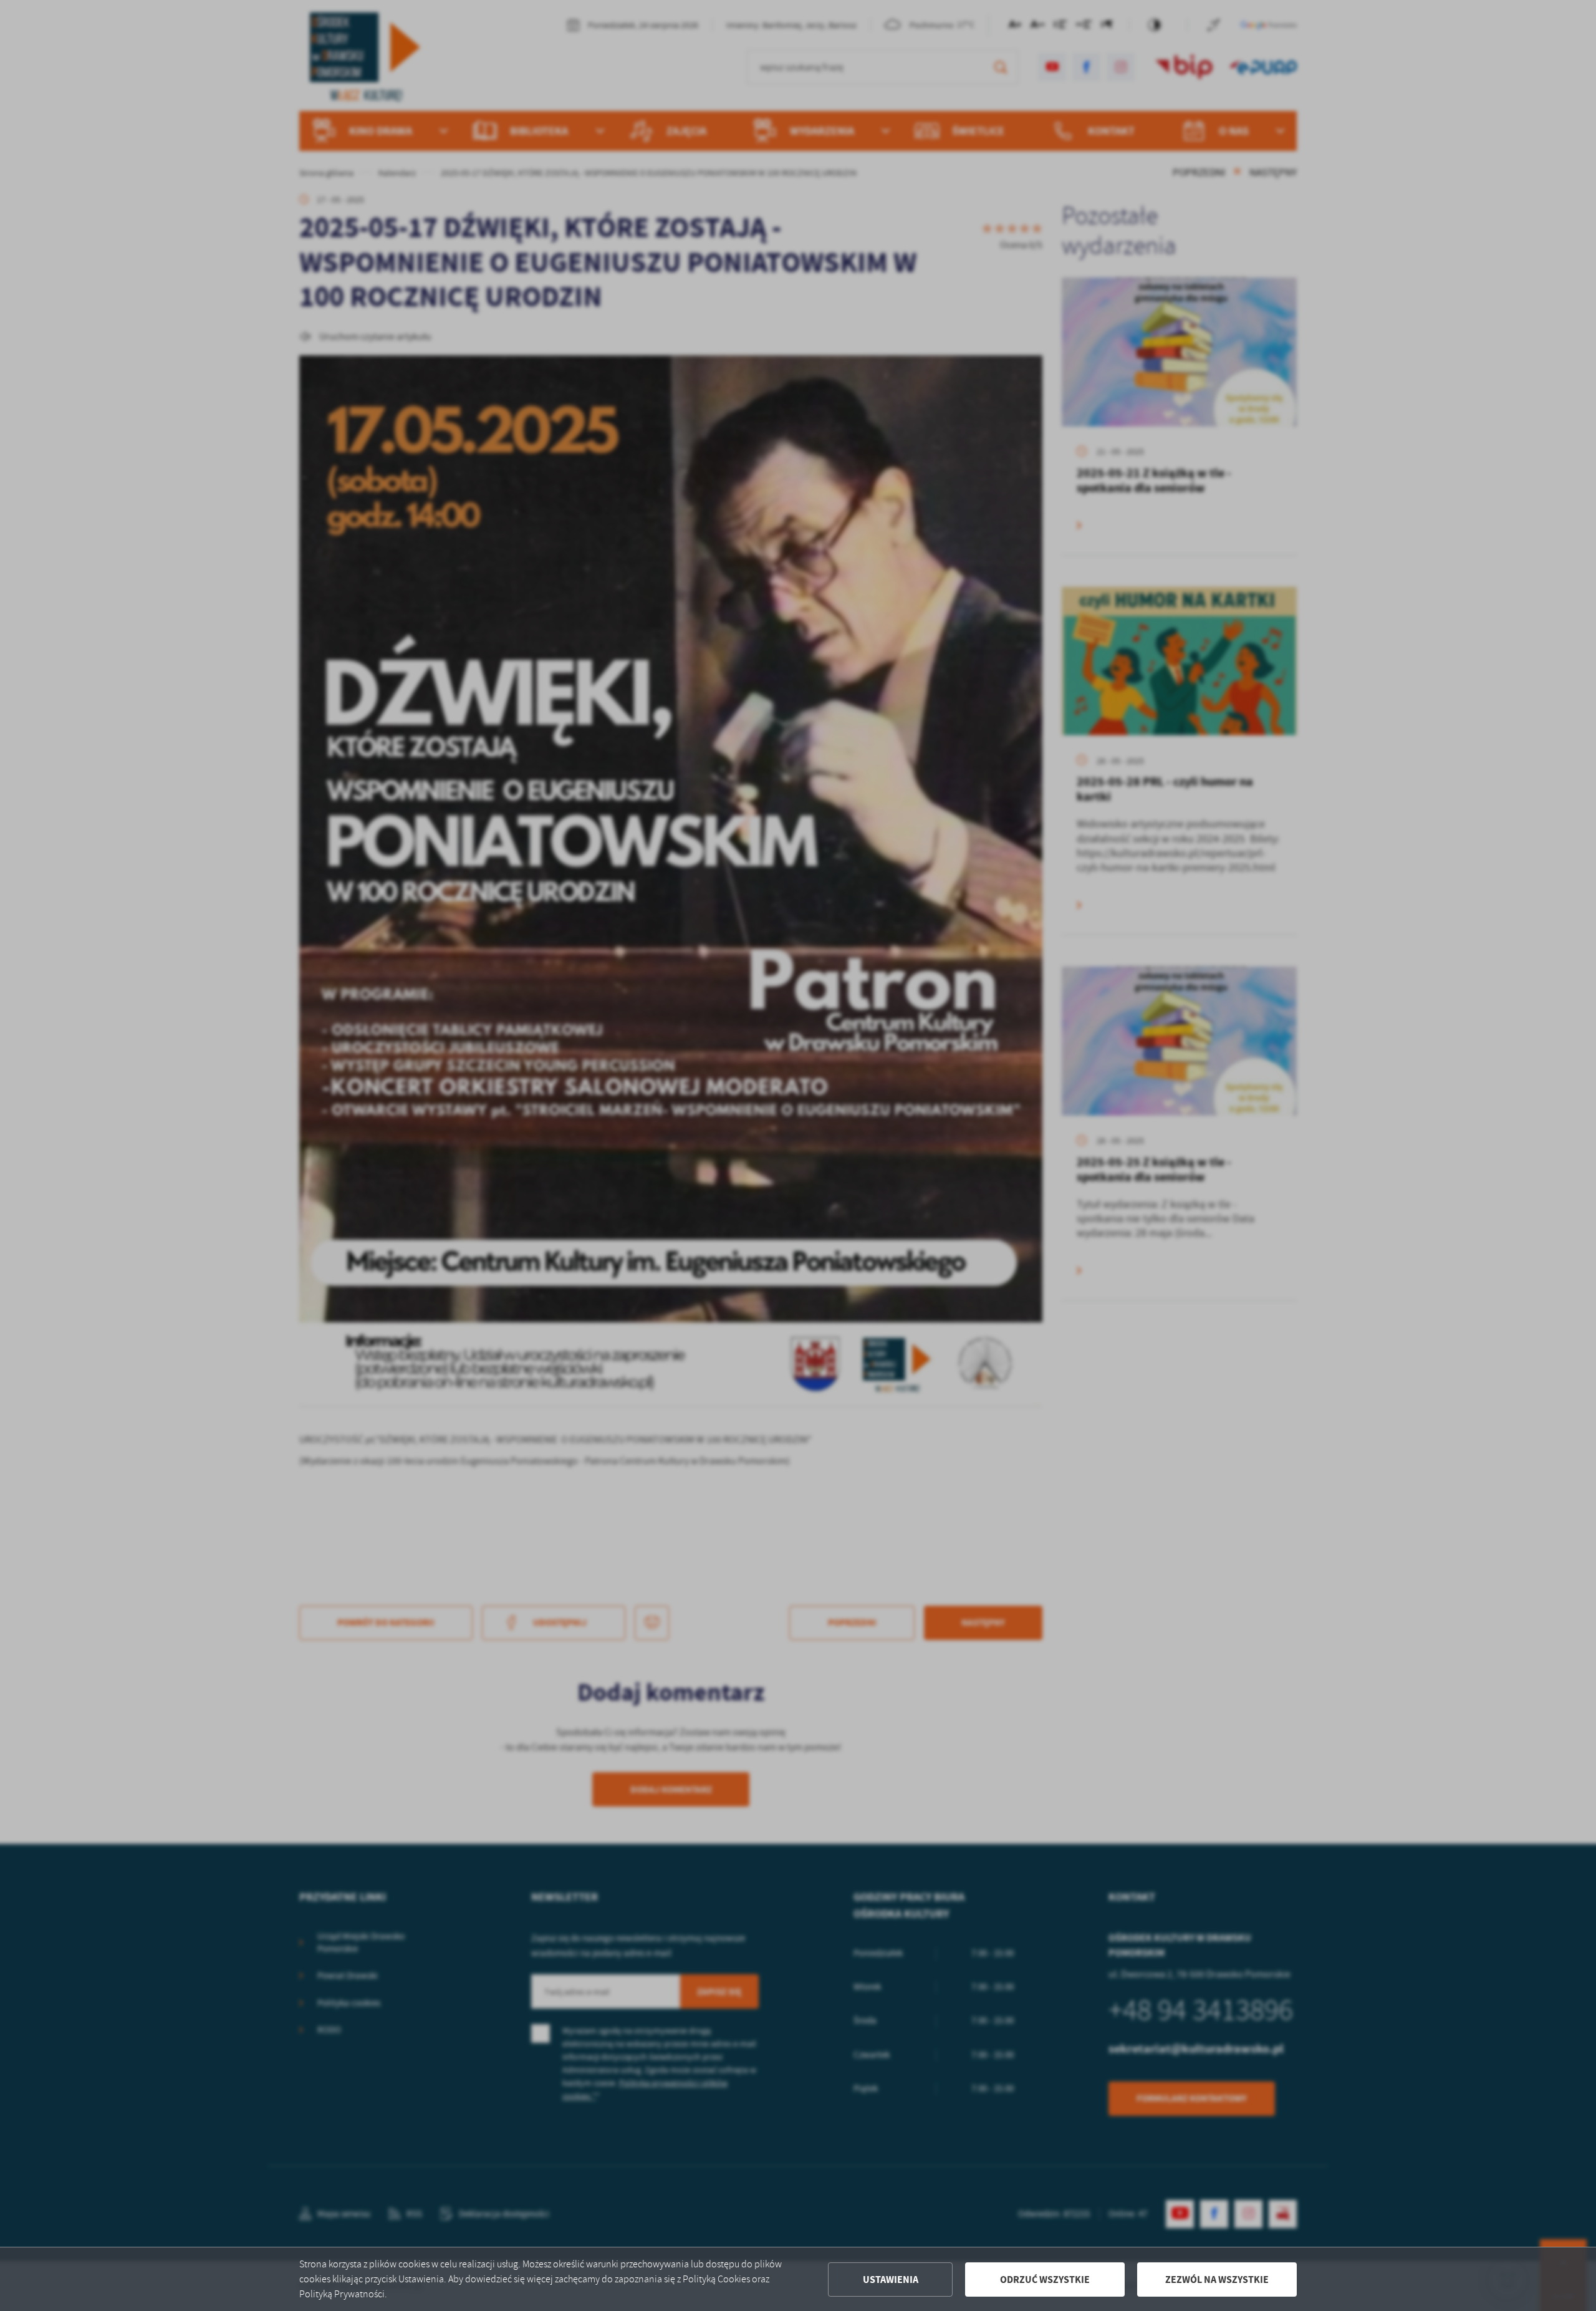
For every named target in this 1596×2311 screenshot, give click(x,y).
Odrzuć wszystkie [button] (1045, 2280)
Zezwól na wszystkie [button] (1217, 2280)
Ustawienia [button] (891, 2280)
